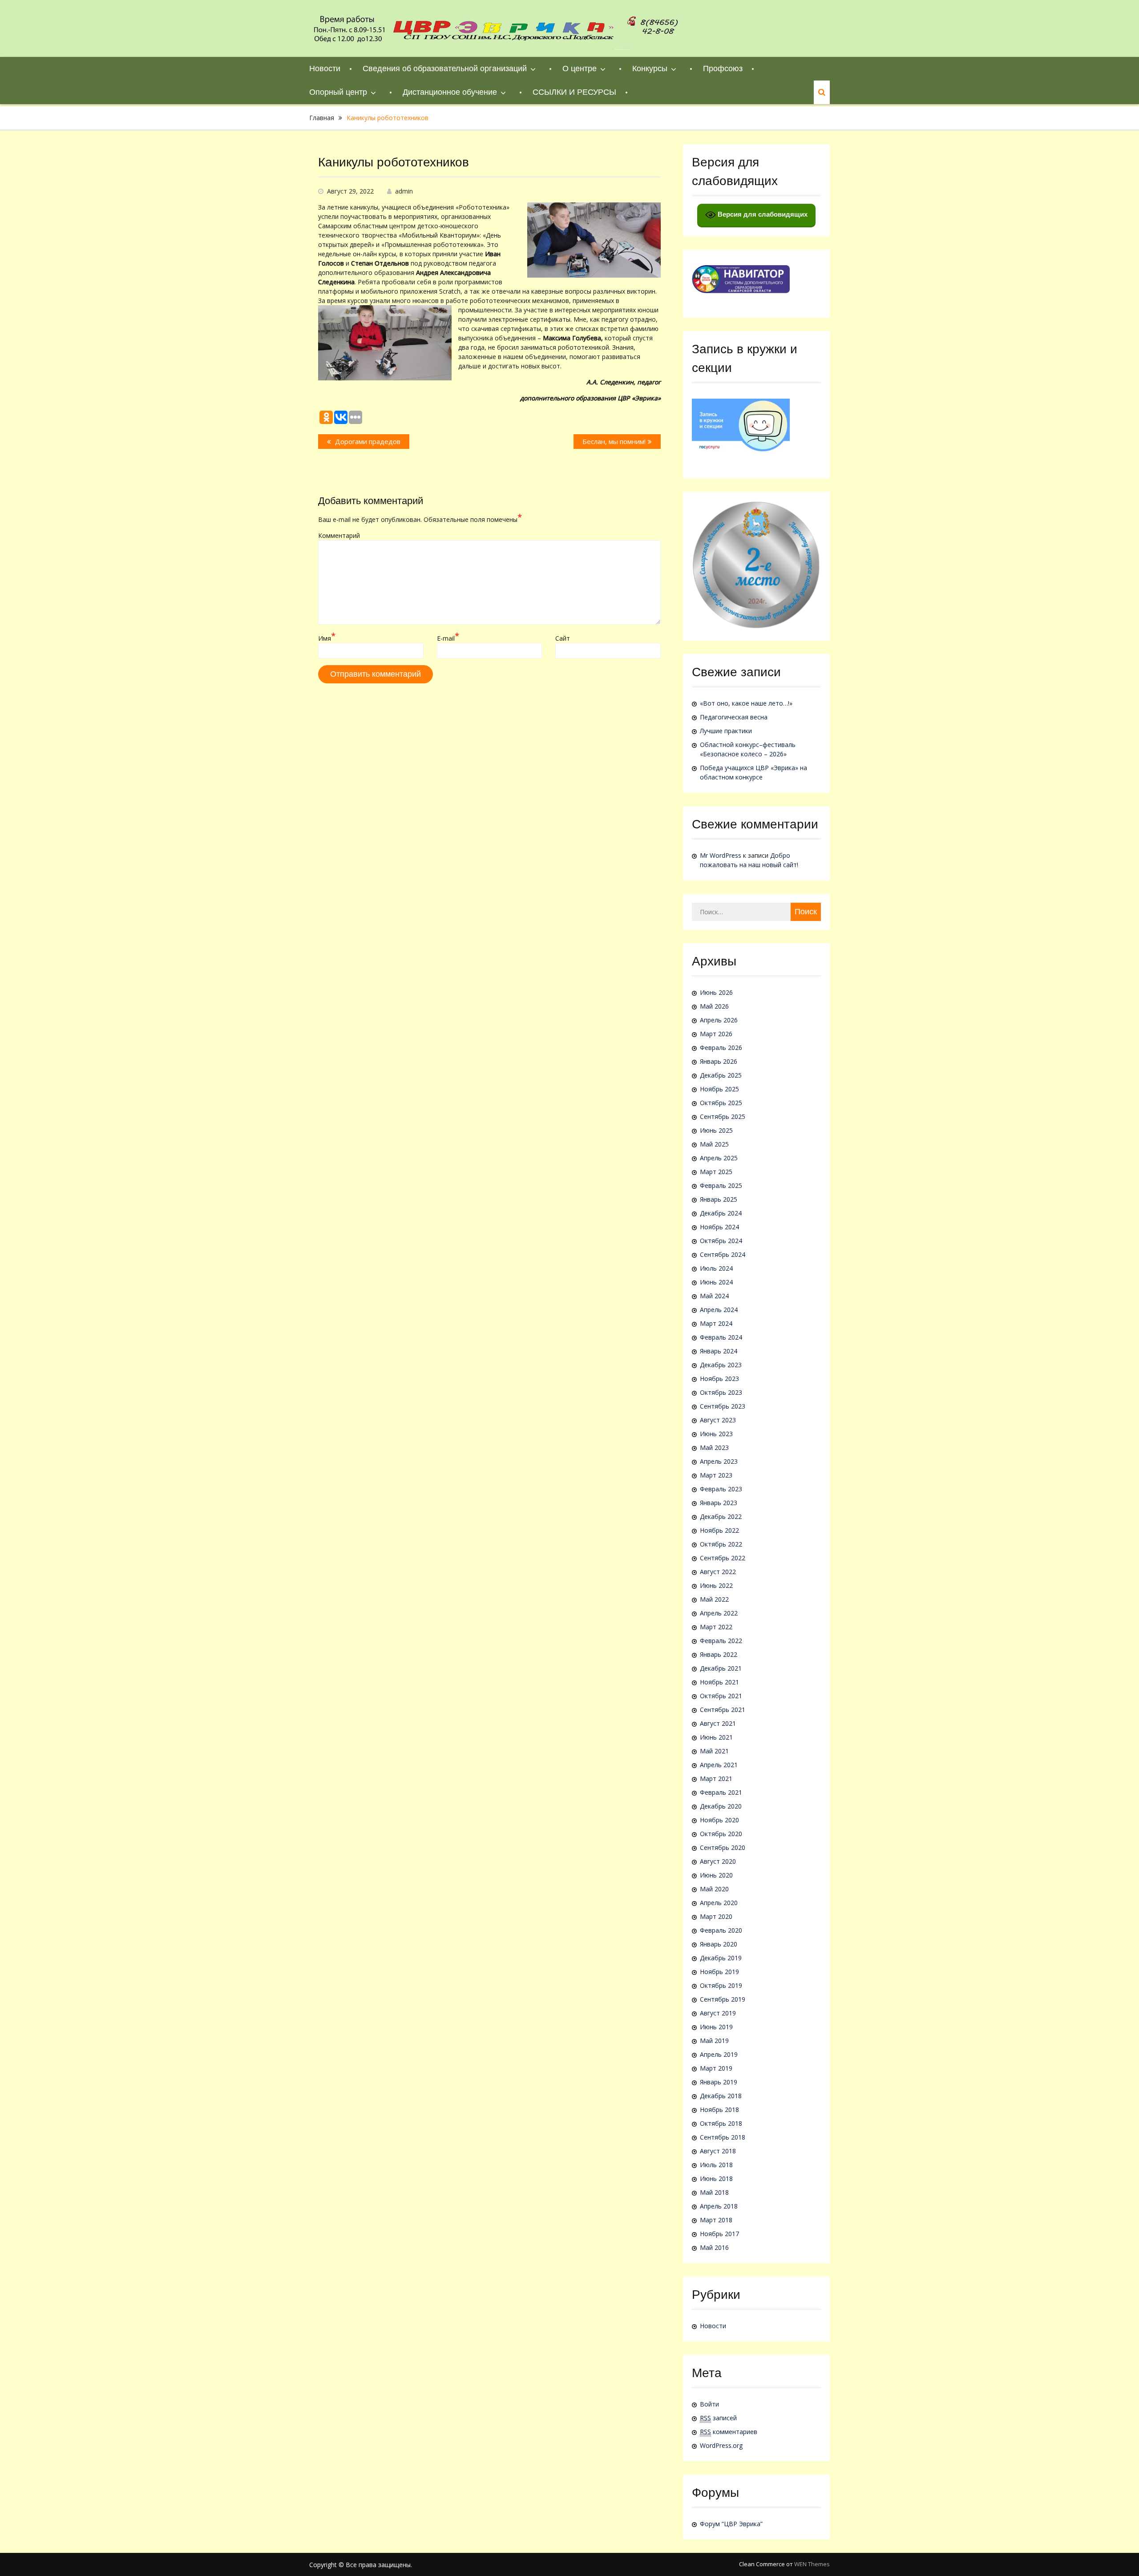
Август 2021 (718, 1723)
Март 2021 (716, 1779)
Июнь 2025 (716, 1130)
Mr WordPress (721, 855)
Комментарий (339, 535)
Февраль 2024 (721, 1337)
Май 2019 (714, 2041)
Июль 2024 (716, 1268)
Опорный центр (338, 92)
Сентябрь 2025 (723, 1116)
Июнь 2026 (716, 992)
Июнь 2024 (716, 1282)
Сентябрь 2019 (723, 1999)
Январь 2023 (719, 1503)
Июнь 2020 (716, 1875)
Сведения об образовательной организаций (445, 69)
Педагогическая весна (734, 717)
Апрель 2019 (719, 2054)
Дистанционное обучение (450, 92)
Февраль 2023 (721, 1489)
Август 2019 (718, 2013)
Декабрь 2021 (721, 1668)
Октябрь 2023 (721, 1392)
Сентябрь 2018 (723, 2137)
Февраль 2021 (721, 1792)
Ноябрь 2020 (719, 1820)
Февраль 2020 (721, 1930)
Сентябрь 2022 (723, 1558)
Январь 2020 (719, 1944)
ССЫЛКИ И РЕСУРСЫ (574, 92)
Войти (709, 2404)
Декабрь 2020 (721, 1806)
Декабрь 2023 (721, 1365)
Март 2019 (716, 2068)
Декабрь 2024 (721, 1213)
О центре (580, 69)
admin (404, 191)
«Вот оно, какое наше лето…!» (746, 703)
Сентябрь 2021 (723, 1710)
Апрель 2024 (719, 1310)
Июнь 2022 (716, 1585)
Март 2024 (716, 1323)
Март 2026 (716, 1034)
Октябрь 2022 (721, 1544)
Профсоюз (723, 69)
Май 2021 (714, 1751)
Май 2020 (714, 1889)
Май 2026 (714, 1006)
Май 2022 (714, 1599)
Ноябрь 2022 (719, 1530)
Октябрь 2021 (721, 1696)
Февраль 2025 (721, 1185)
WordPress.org (721, 2445)
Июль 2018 (716, 2165)
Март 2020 (716, 1916)
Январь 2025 (719, 1199)
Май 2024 (714, 1296)
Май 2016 (714, 2247)
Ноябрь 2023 (719, 1379)
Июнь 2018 (716, 2178)
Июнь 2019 (716, 2027)
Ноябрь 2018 (719, 2110)
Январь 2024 (719, 1351)
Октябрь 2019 (721, 1985)
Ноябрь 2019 (719, 1972)
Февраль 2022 (721, 1641)
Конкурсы (650, 69)
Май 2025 (714, 1144)
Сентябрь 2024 (723, 1254)
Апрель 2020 (719, 1903)
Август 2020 (718, 1861)
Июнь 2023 (716, 1434)
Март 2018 (716, 2220)
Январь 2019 (719, 2082)
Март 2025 (716, 1172)
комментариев (729, 2432)
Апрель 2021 (719, 1765)
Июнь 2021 (716, 1737)
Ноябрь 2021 (719, 1682)
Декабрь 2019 (721, 1958)
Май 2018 (714, 2192)
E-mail (448, 638)
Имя (327, 638)
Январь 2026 (719, 1061)
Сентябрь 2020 (723, 1847)
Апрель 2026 (719, 1020)
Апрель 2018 (719, 2206)
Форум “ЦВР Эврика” (731, 2524)
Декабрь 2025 (721, 1075)
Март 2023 (716, 1475)
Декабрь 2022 (721, 1516)
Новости (325, 69)
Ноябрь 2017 (719, 2234)
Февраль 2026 (721, 1048)
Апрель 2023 (719, 1461)
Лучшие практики (726, 731)
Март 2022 (716, 1627)
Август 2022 (718, 1572)
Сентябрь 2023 (723, 1406)
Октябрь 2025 (721, 1103)
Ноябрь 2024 (719, 1227)
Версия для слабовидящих (762, 214)
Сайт (563, 638)
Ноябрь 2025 (719, 1089)
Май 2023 (714, 1447)
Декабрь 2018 (721, 2096)
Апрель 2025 (719, 1158)
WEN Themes (812, 2564)
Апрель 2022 (719, 1613)
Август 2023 (718, 1420)
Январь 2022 (719, 1654)
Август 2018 (718, 2151)
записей (718, 2418)
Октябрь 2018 (721, 2123)
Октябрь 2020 (721, 1834)
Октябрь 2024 (721, 1241)
